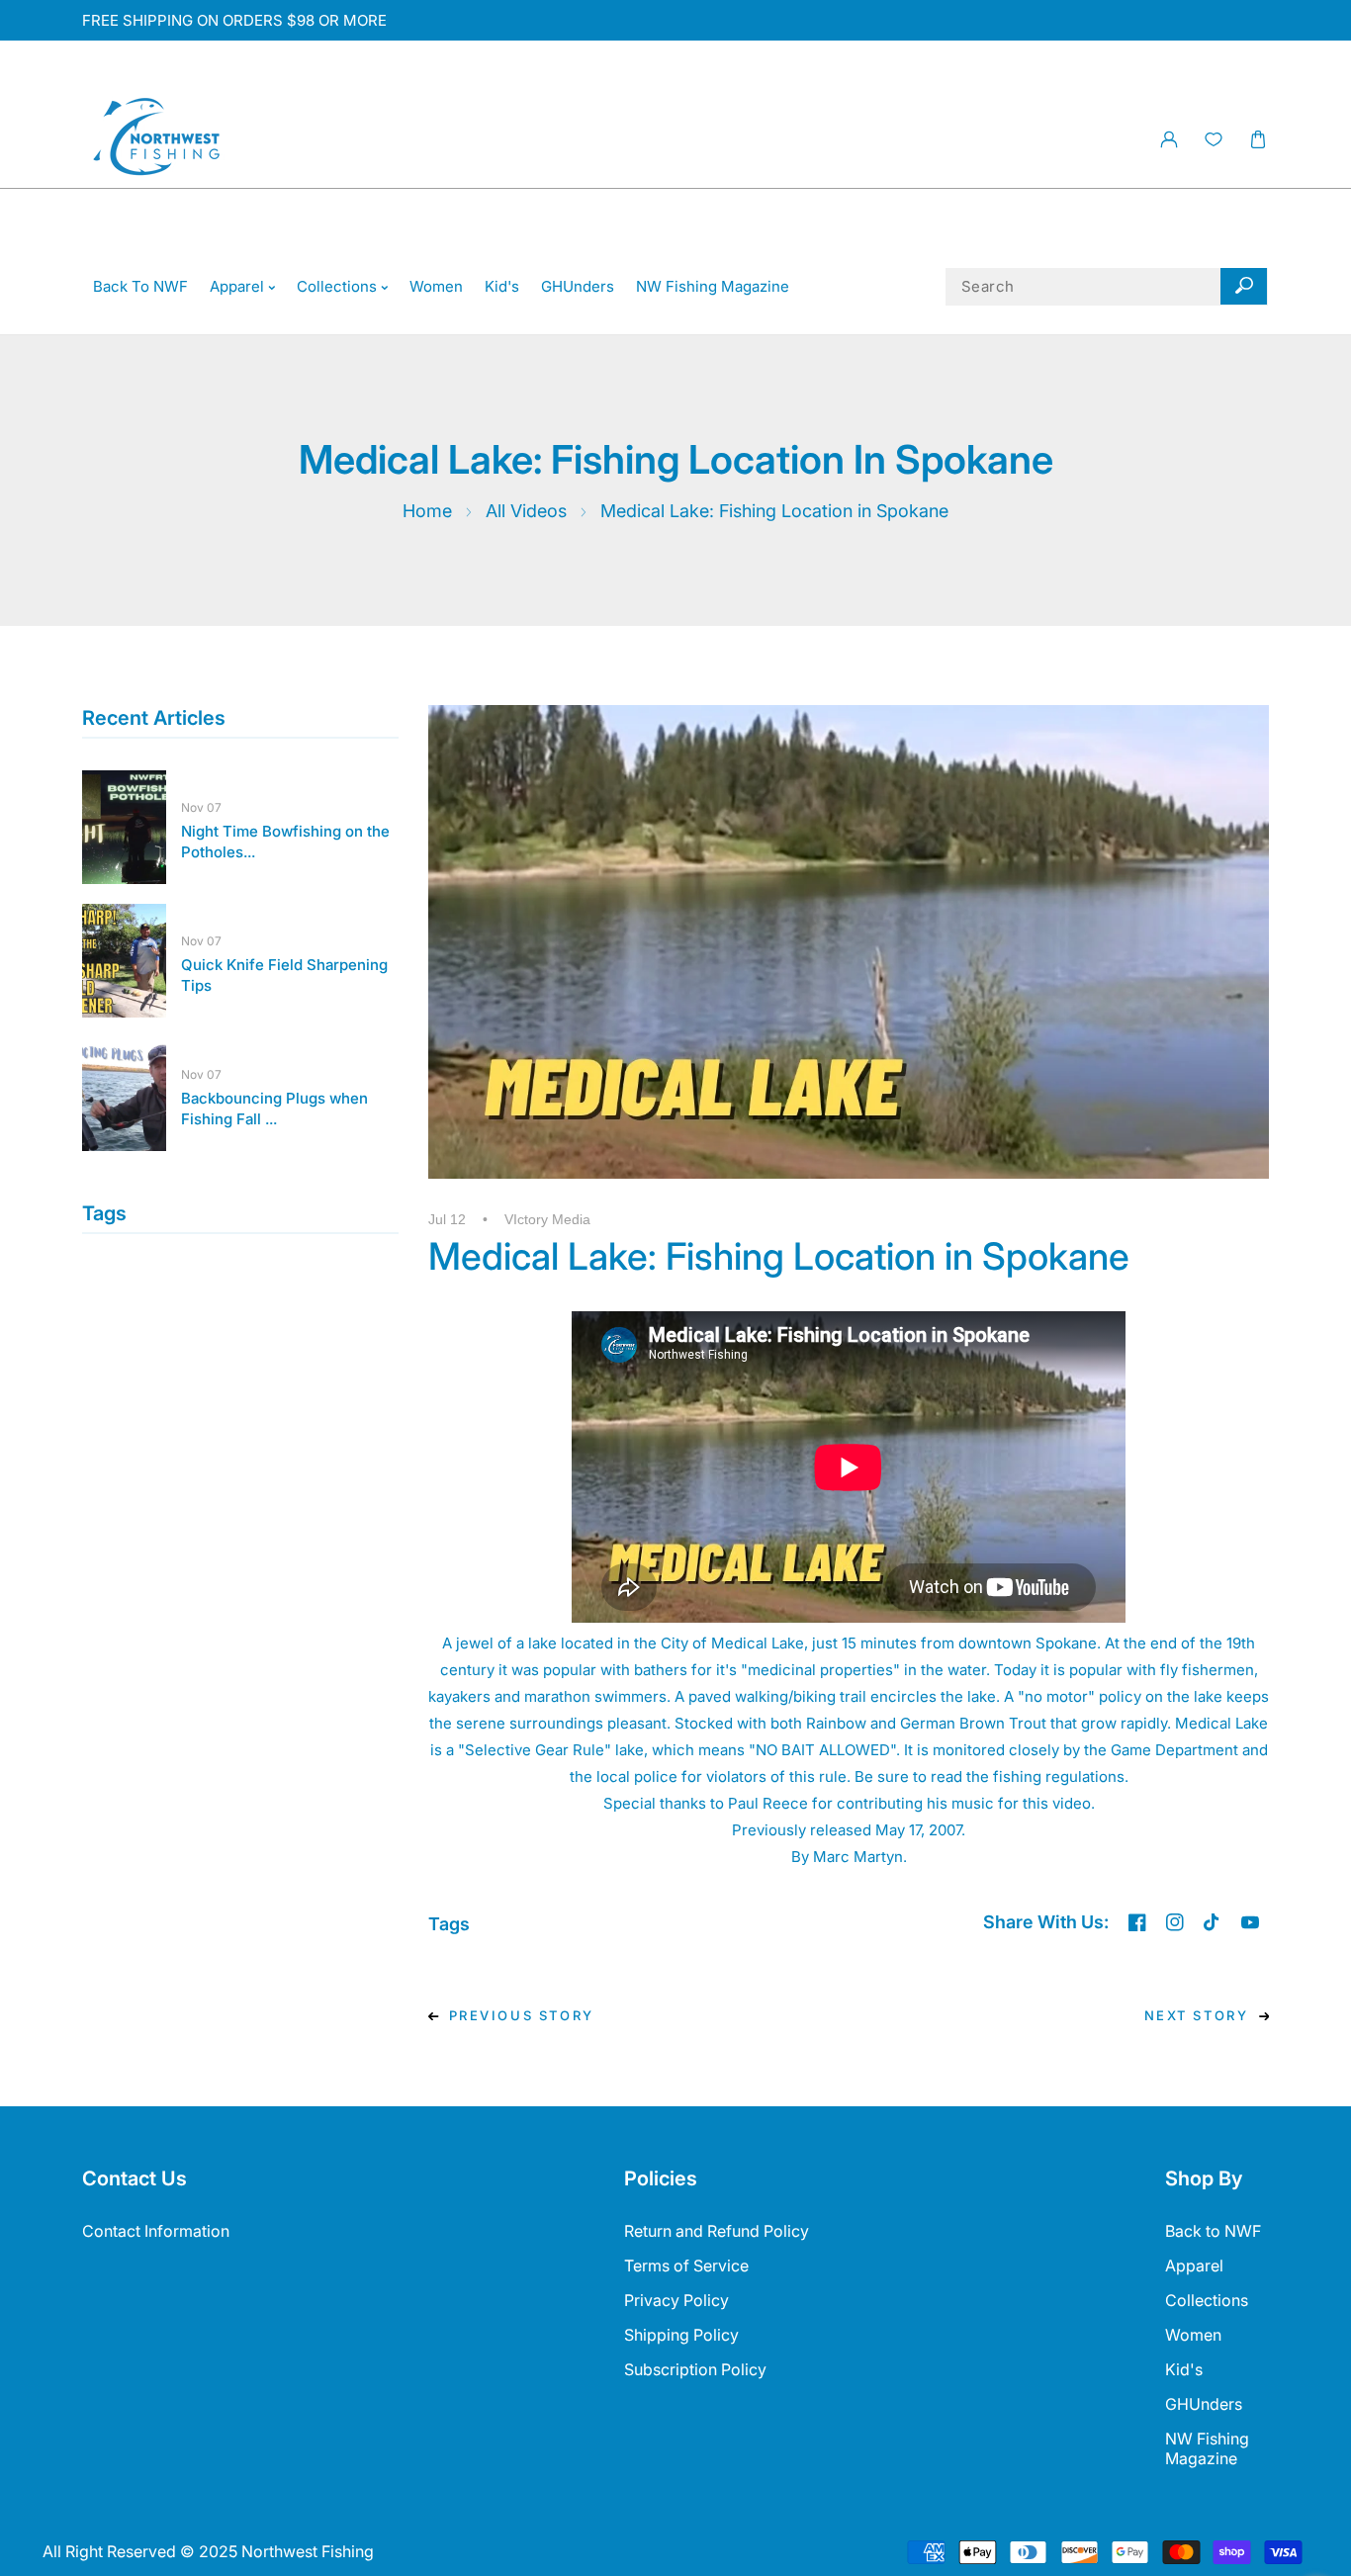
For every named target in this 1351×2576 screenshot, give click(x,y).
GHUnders (1204, 2404)
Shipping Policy (681, 2335)
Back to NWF (1213, 2231)
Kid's (1184, 2369)
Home (427, 511)
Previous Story (522, 2015)
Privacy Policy (676, 2300)
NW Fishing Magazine (1207, 2448)
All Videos (526, 511)
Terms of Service (686, 2265)
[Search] (1244, 287)
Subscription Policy (695, 2369)
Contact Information (156, 2231)
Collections (1207, 2300)
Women (1193, 2335)
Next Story (1197, 2015)
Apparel (1194, 2265)
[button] (1258, 140)
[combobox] (1107, 287)
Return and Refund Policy (717, 2231)
